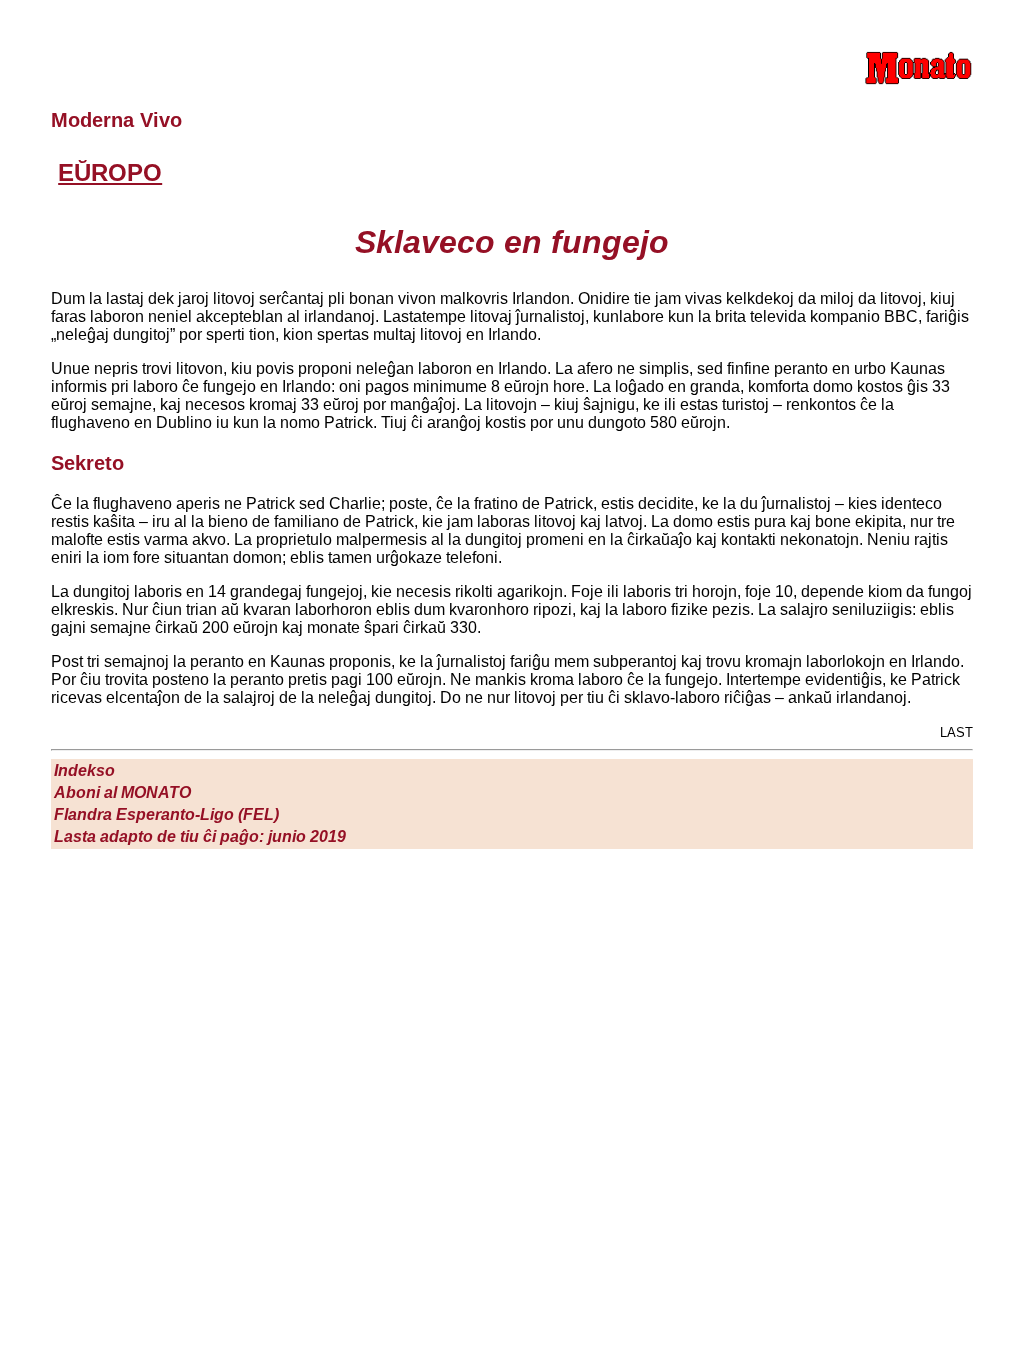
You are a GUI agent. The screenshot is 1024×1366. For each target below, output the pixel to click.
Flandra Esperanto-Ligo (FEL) (166, 814)
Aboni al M (122, 792)
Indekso (84, 770)
